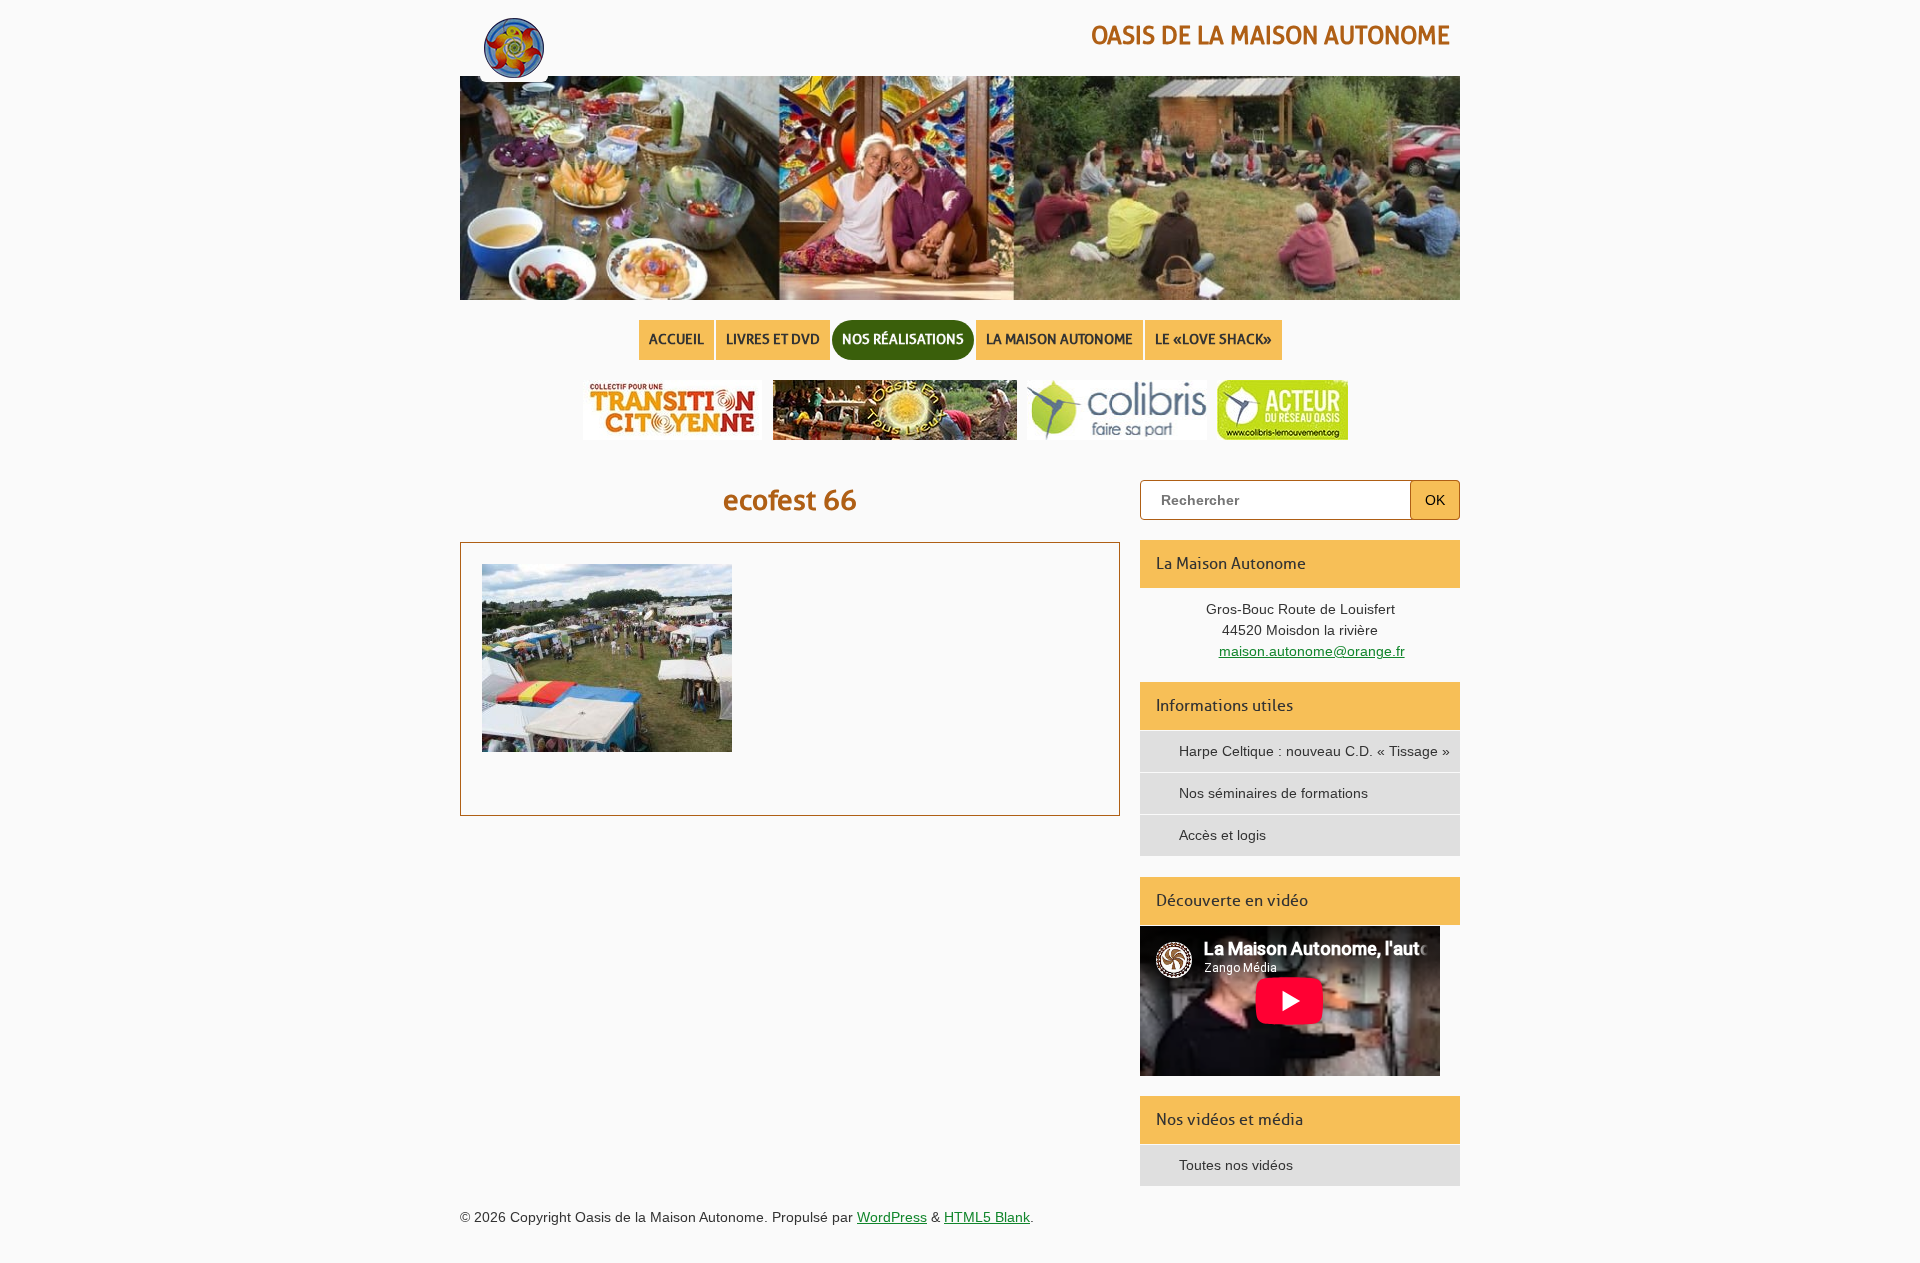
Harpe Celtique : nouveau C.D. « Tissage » (1314, 751)
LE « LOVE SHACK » (1213, 339)
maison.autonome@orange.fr (1312, 651)
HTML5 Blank (987, 1217)
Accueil (676, 339)
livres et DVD (773, 339)
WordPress (892, 1217)
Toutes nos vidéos (1236, 1165)
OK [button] (1435, 500)
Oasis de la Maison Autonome (1270, 35)
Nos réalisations (903, 339)
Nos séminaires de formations (1273, 793)
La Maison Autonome (1059, 339)
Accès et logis (1222, 835)
